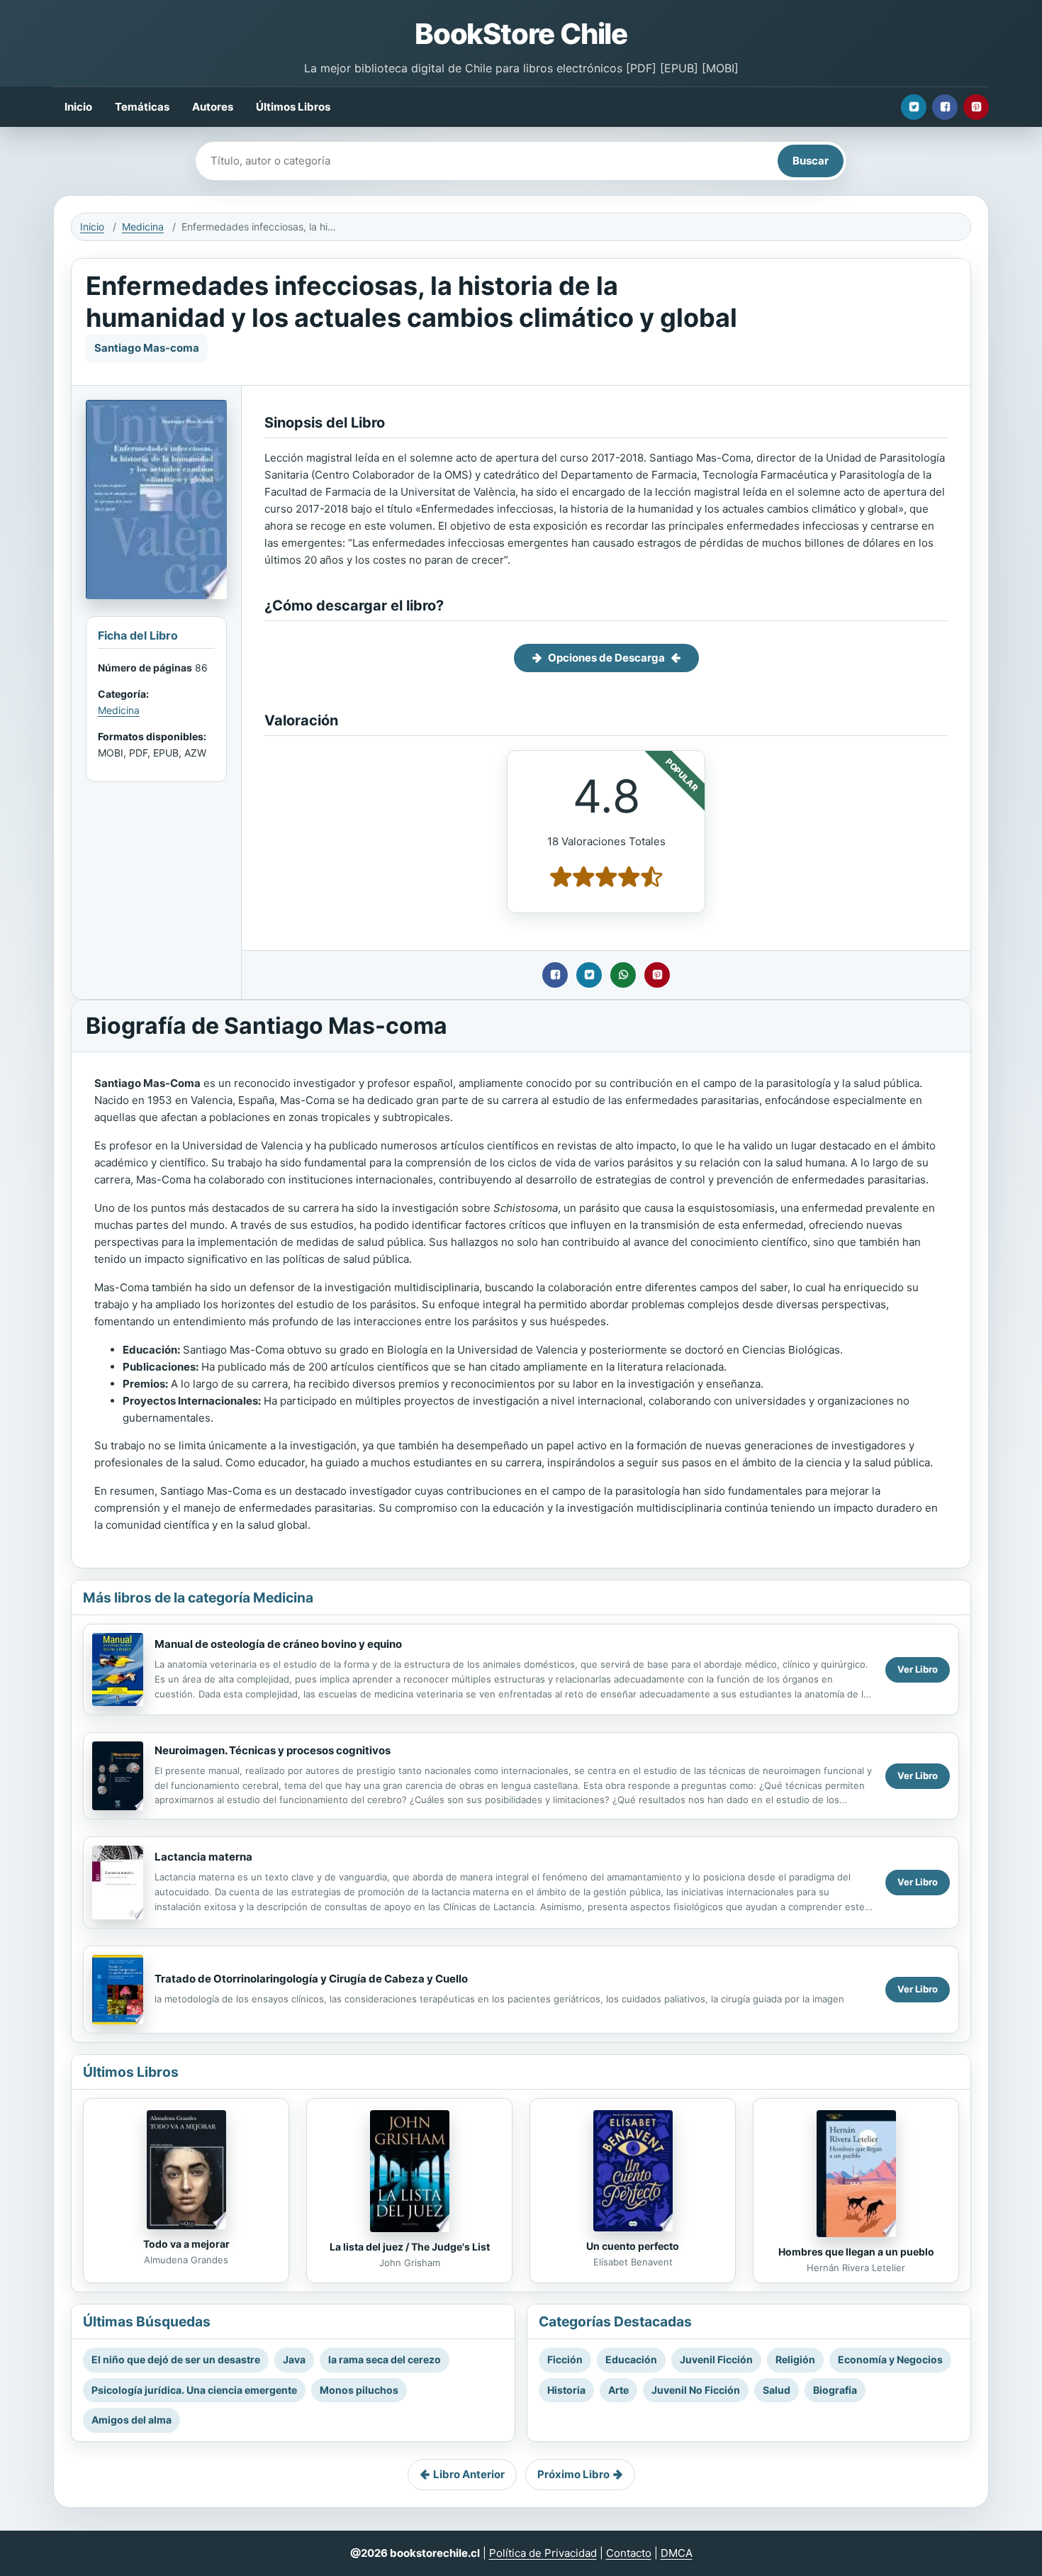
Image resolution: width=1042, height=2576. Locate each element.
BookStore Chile (521, 34)
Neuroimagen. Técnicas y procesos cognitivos (273, 1750)
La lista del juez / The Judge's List (410, 2247)
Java (294, 2359)
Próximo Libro (573, 2474)
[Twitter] (914, 107)
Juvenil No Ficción (696, 2390)
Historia (566, 2390)
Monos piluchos (359, 2390)
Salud (777, 2390)
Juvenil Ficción (716, 2359)
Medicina (143, 227)
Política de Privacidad (543, 2553)
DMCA (677, 2553)
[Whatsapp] (623, 975)
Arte (618, 2390)
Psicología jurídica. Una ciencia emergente (194, 2390)
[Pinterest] (976, 107)
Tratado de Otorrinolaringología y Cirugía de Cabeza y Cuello (311, 1979)
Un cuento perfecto (633, 2246)
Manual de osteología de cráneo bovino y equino (278, 1644)
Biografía (835, 2390)
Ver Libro (918, 1669)
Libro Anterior (469, 2474)
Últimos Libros (293, 107)
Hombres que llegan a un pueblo (856, 2252)
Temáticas (142, 107)
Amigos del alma (131, 2420)
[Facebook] (945, 107)
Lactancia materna (203, 1857)
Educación (631, 2359)
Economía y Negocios (890, 2359)
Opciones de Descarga (606, 658)
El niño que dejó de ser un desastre (176, 2359)
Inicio (78, 107)
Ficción (565, 2359)
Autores (213, 107)
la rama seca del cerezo (385, 2359)
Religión (795, 2359)
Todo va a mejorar (186, 2244)
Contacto (629, 2553)
